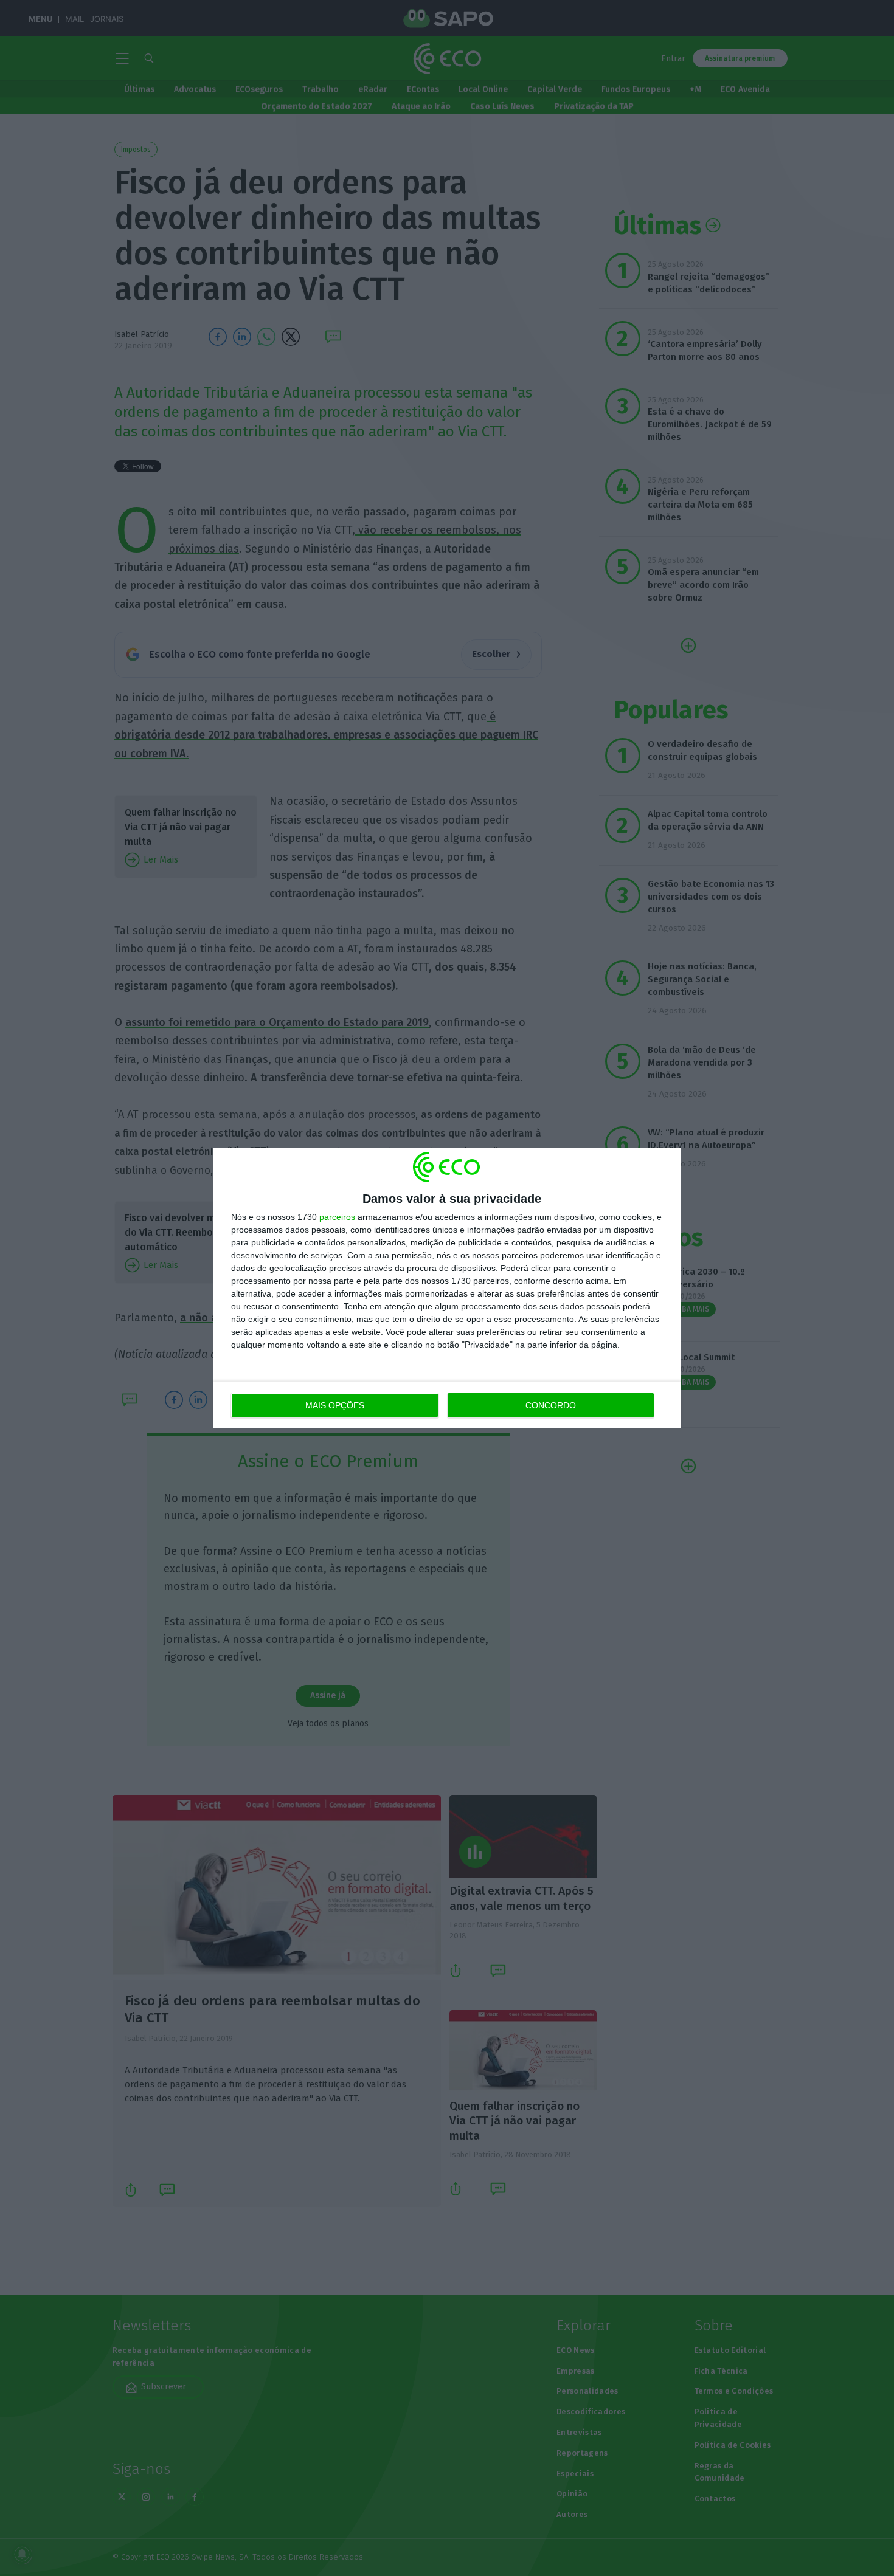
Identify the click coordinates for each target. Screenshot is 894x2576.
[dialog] (447, 1288)
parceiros (337, 1217)
